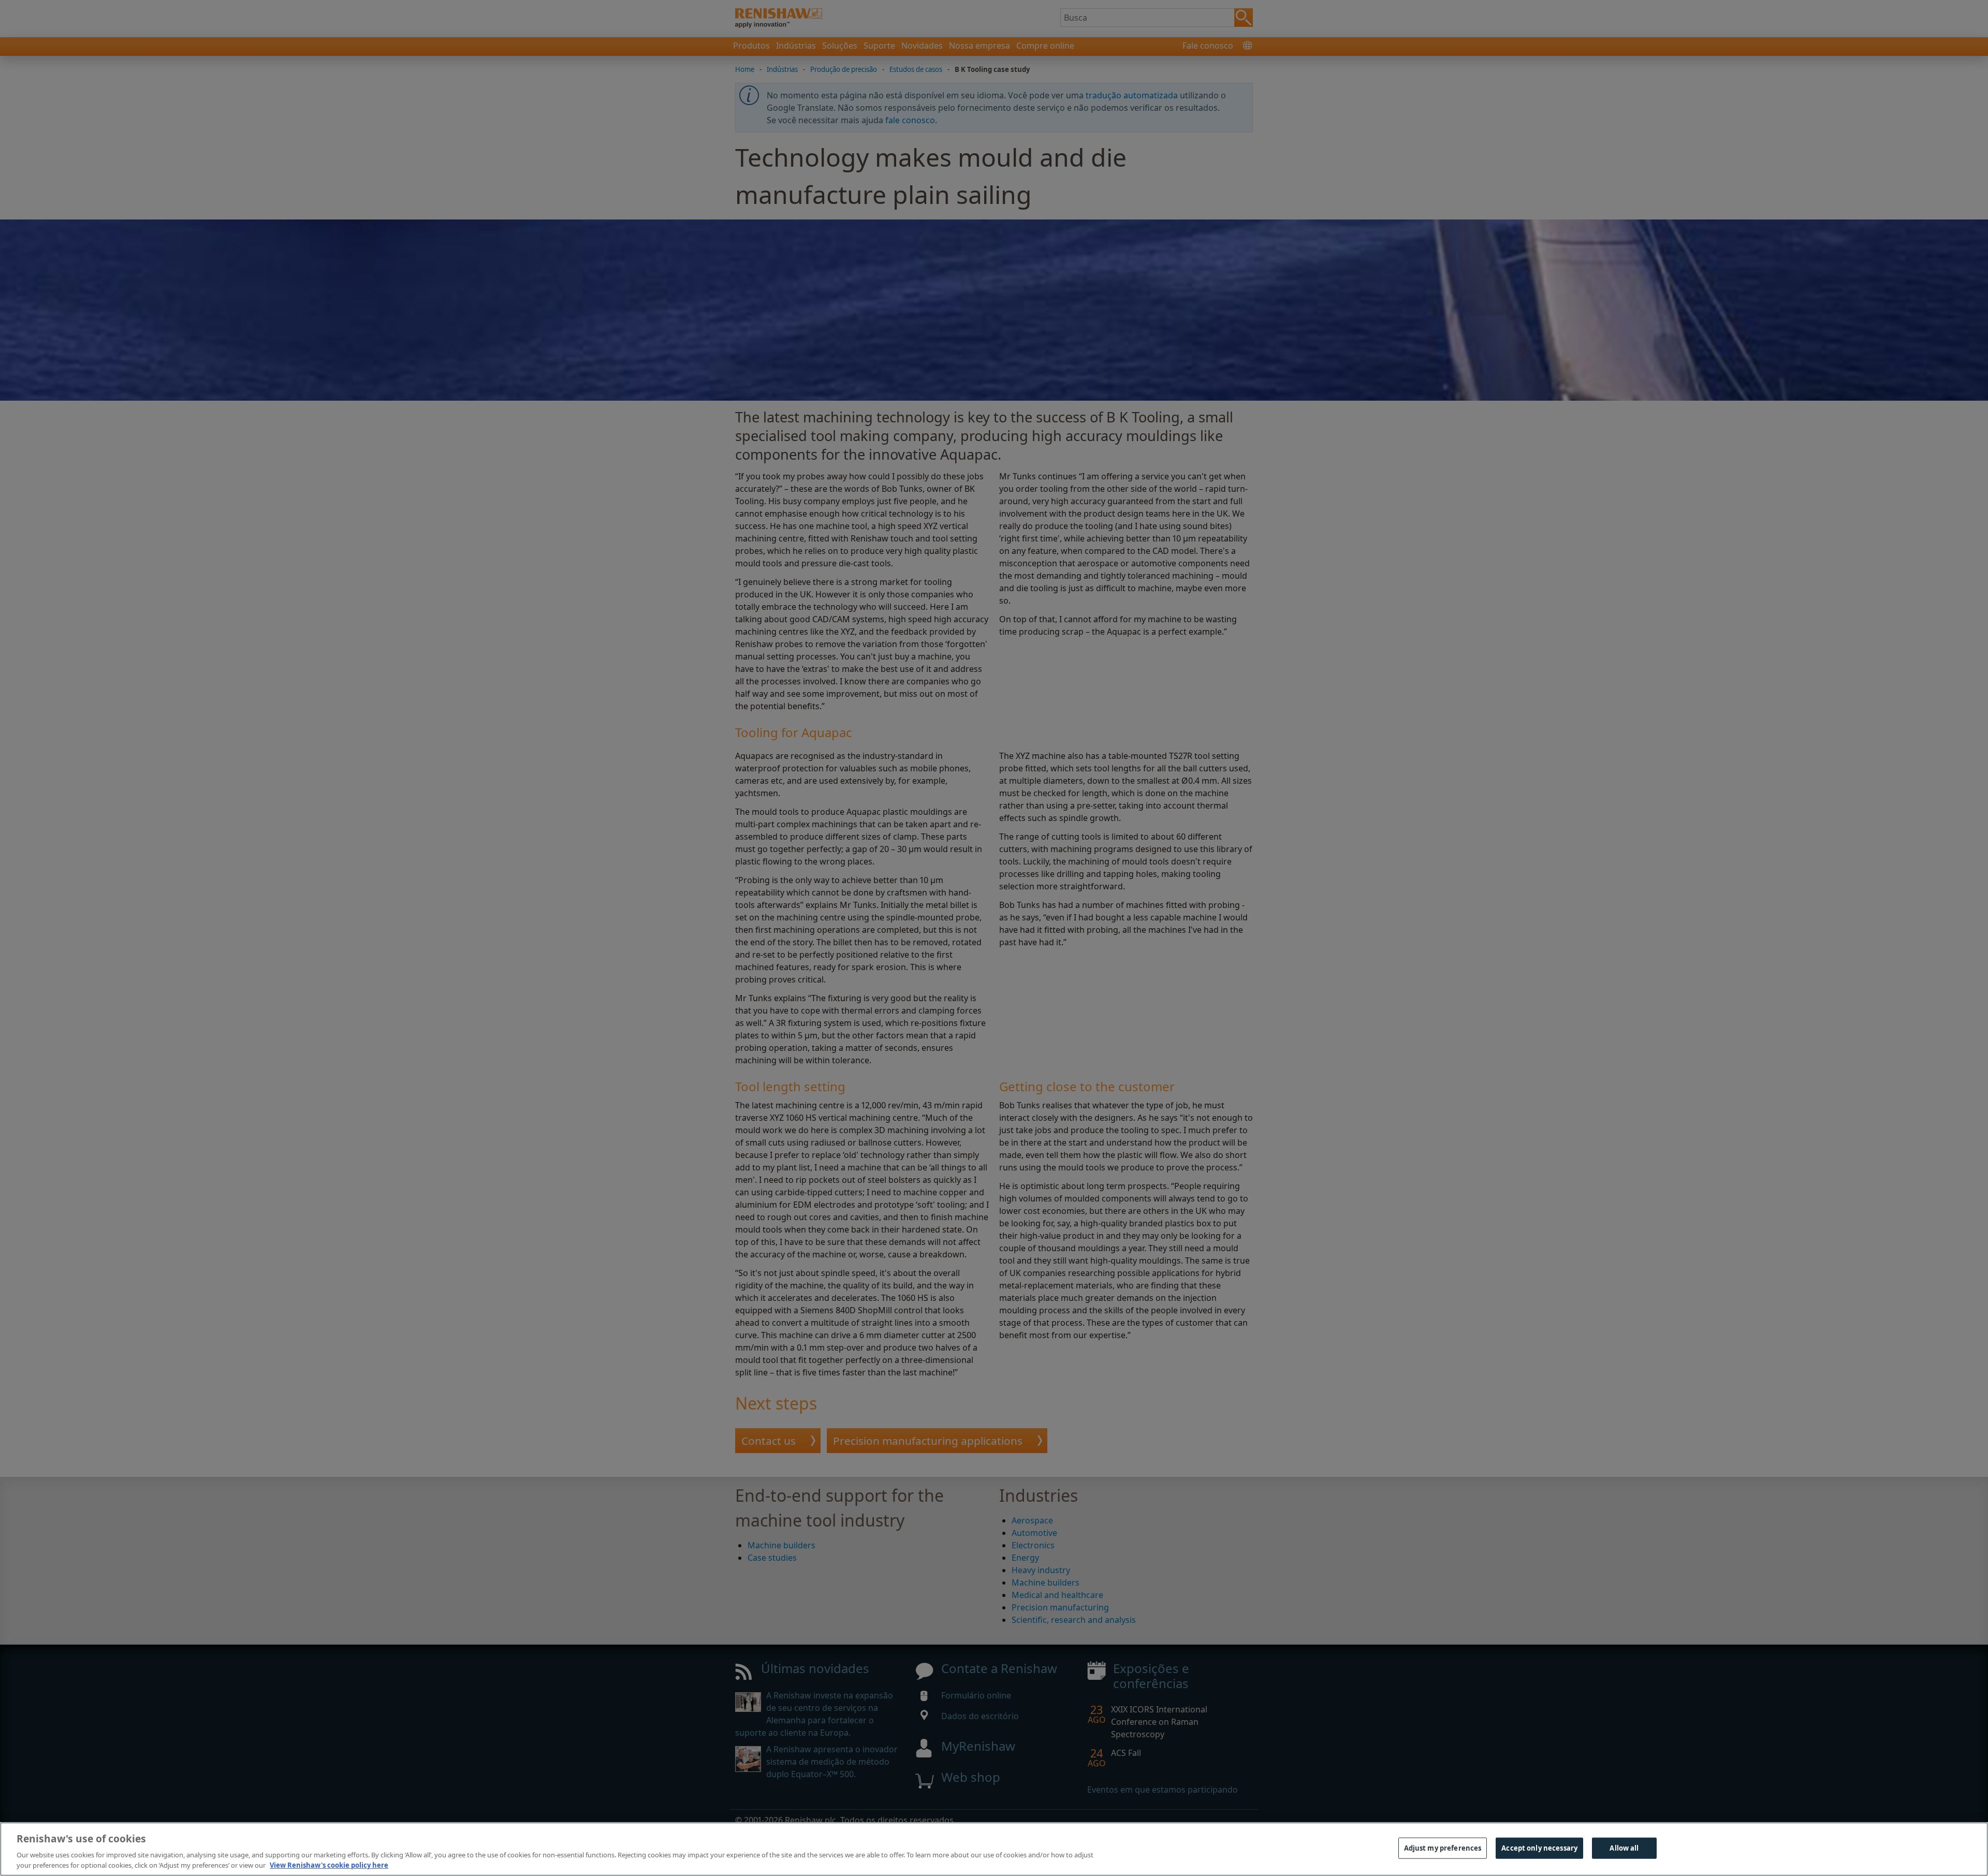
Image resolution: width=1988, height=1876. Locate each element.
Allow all (1624, 1848)
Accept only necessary (1539, 1848)
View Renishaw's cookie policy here (329, 1865)
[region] (994, 1849)
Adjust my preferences (1443, 1848)
